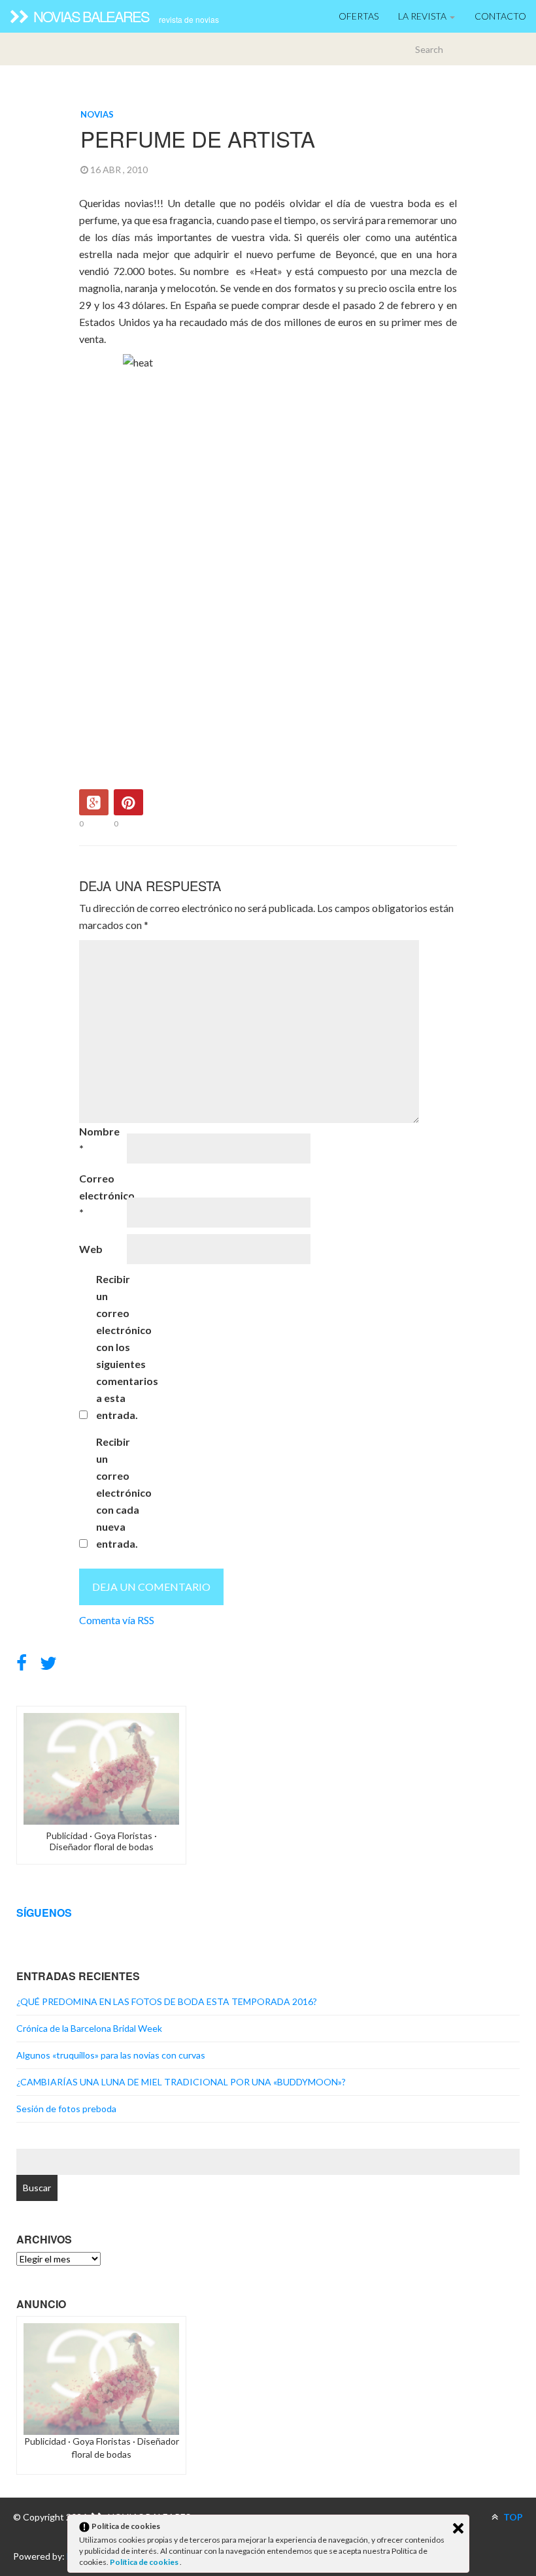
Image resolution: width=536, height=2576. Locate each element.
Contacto (500, 16)
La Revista (423, 16)
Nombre (99, 1140)
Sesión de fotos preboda (66, 2109)
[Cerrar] (458, 2528)
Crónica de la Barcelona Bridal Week (89, 2028)
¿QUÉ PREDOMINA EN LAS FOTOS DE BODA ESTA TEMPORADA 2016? (167, 2001)
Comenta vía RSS (117, 1620)
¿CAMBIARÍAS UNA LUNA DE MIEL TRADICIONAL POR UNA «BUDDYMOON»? (181, 2082)
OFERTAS (359, 16)
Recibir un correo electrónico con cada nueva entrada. (119, 1492)
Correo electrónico (102, 1195)
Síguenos (44, 1913)
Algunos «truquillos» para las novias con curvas (111, 2055)
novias (97, 114)
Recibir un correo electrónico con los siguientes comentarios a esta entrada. (119, 1347)
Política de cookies (145, 2562)
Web (91, 1249)
